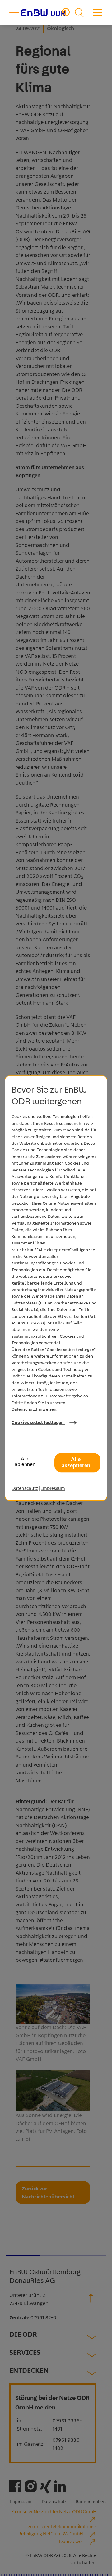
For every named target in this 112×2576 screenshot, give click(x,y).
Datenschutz (25, 1488)
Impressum (53, 1488)
